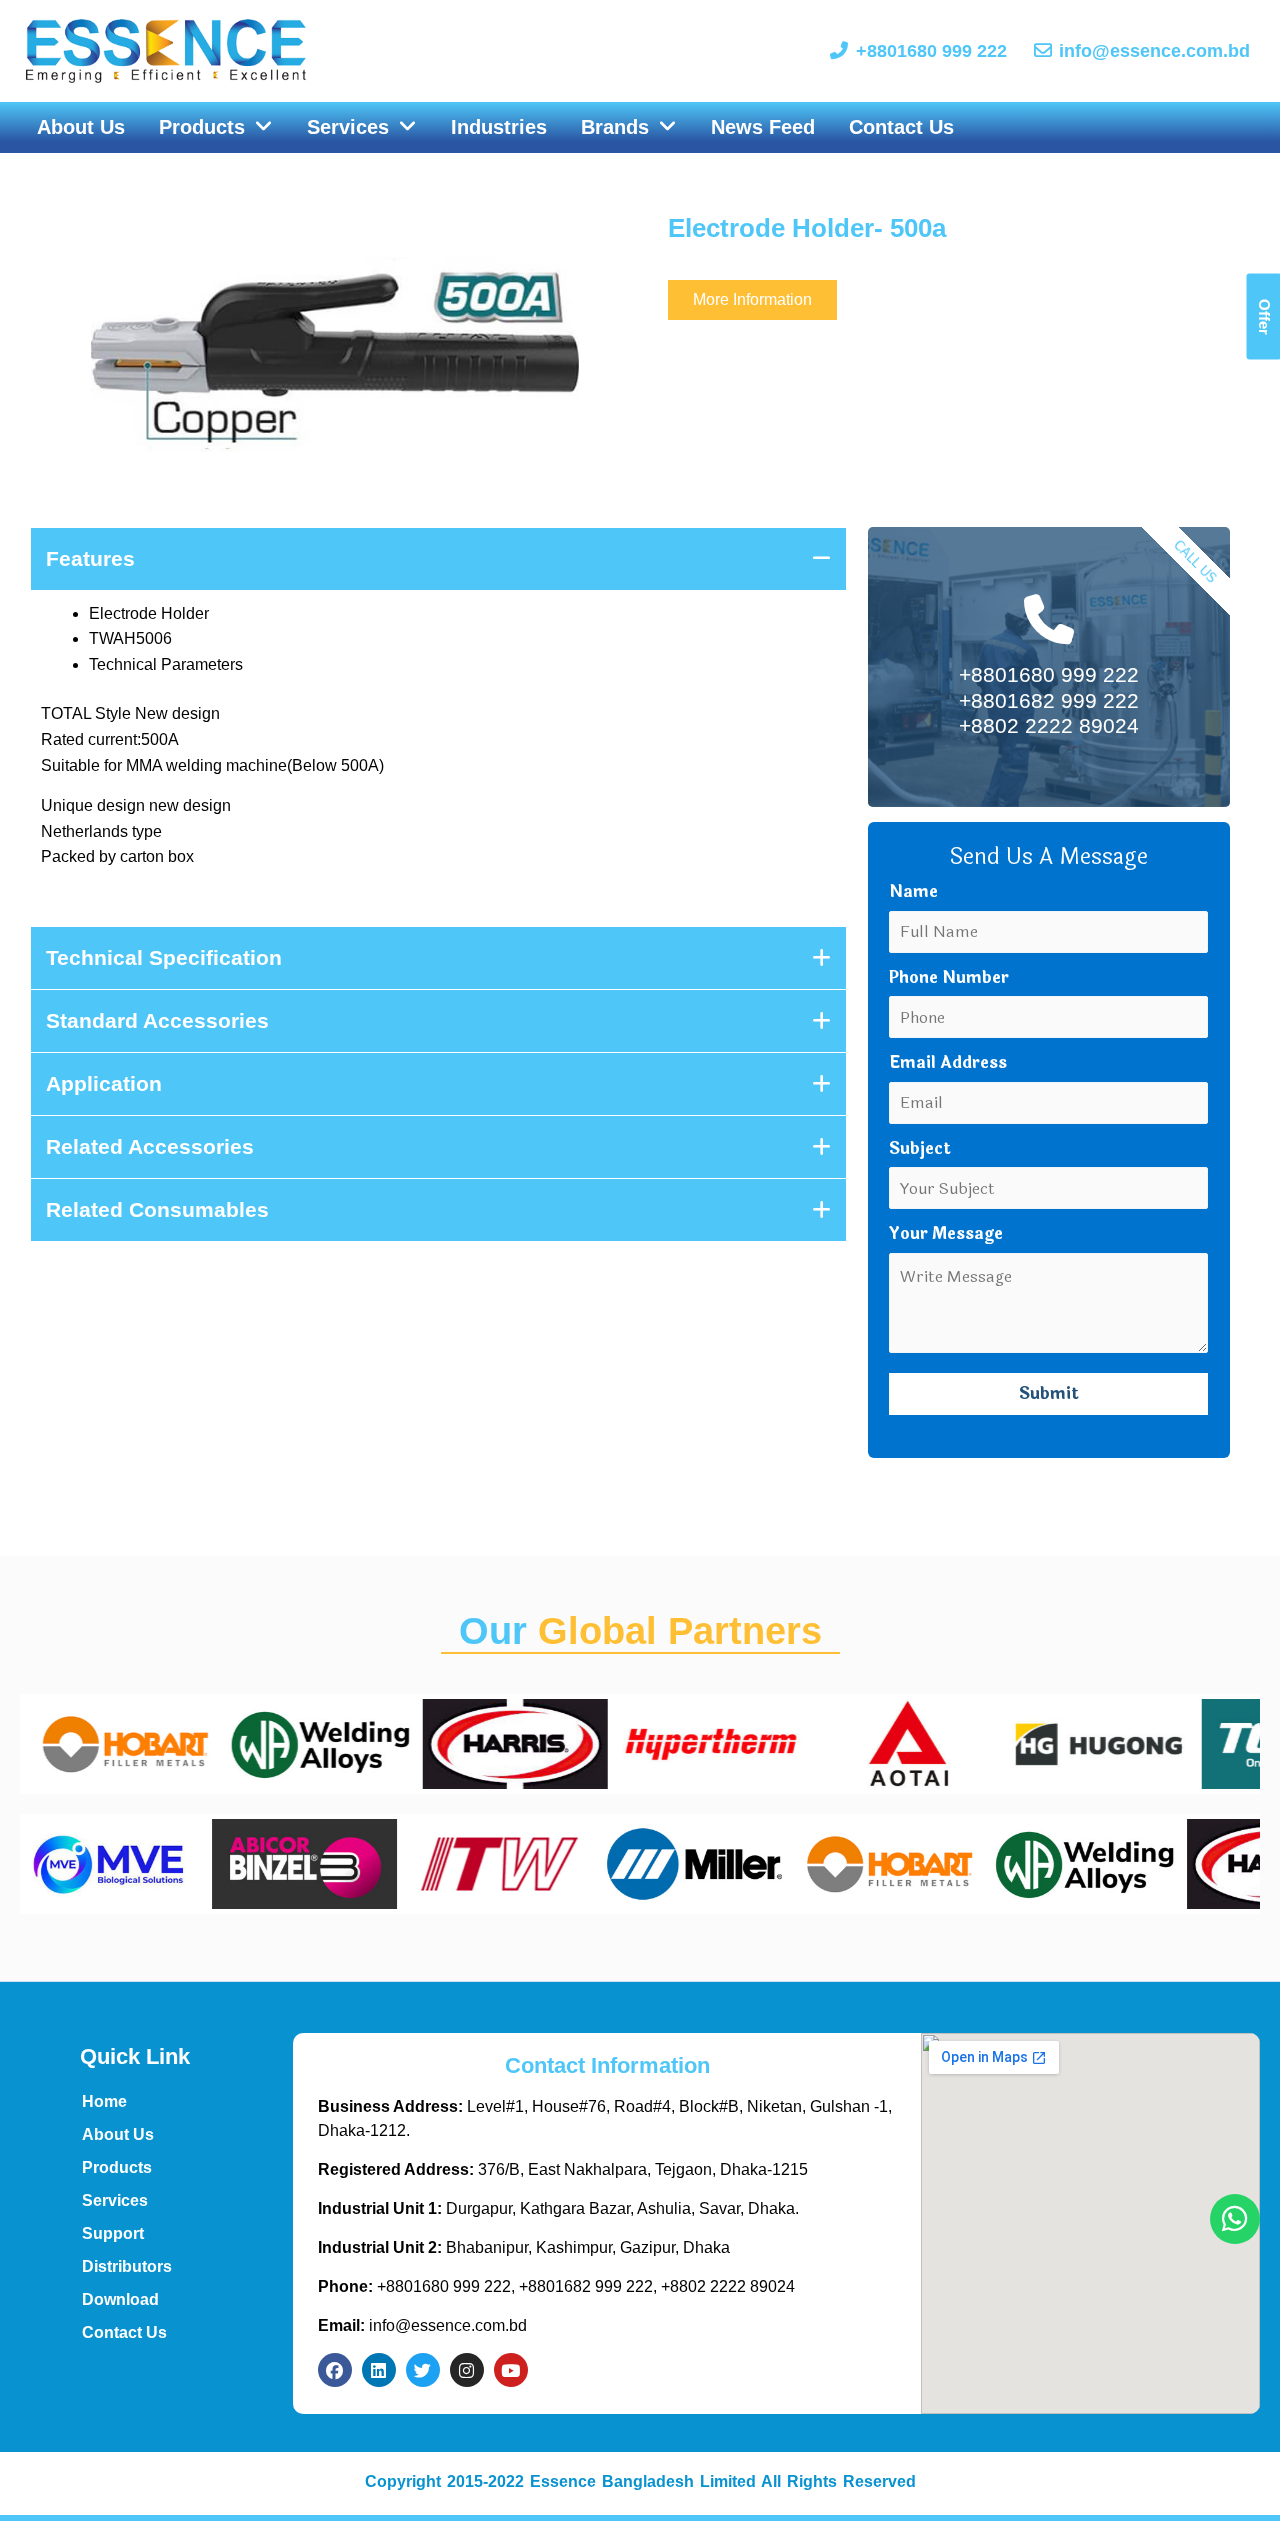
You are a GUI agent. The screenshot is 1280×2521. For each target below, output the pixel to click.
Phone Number (949, 977)
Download (120, 2299)
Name (913, 891)
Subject (920, 1148)
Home (104, 2101)
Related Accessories (150, 1146)
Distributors (127, 2266)
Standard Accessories (157, 1020)
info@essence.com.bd (422, 2325)
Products (117, 2167)
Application (104, 1083)
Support (113, 2233)
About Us (118, 2134)
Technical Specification (164, 957)
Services (115, 2200)
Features (90, 558)
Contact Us (124, 2332)
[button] (216, 128)
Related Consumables (157, 1209)
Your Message (946, 1233)
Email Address (948, 1062)
